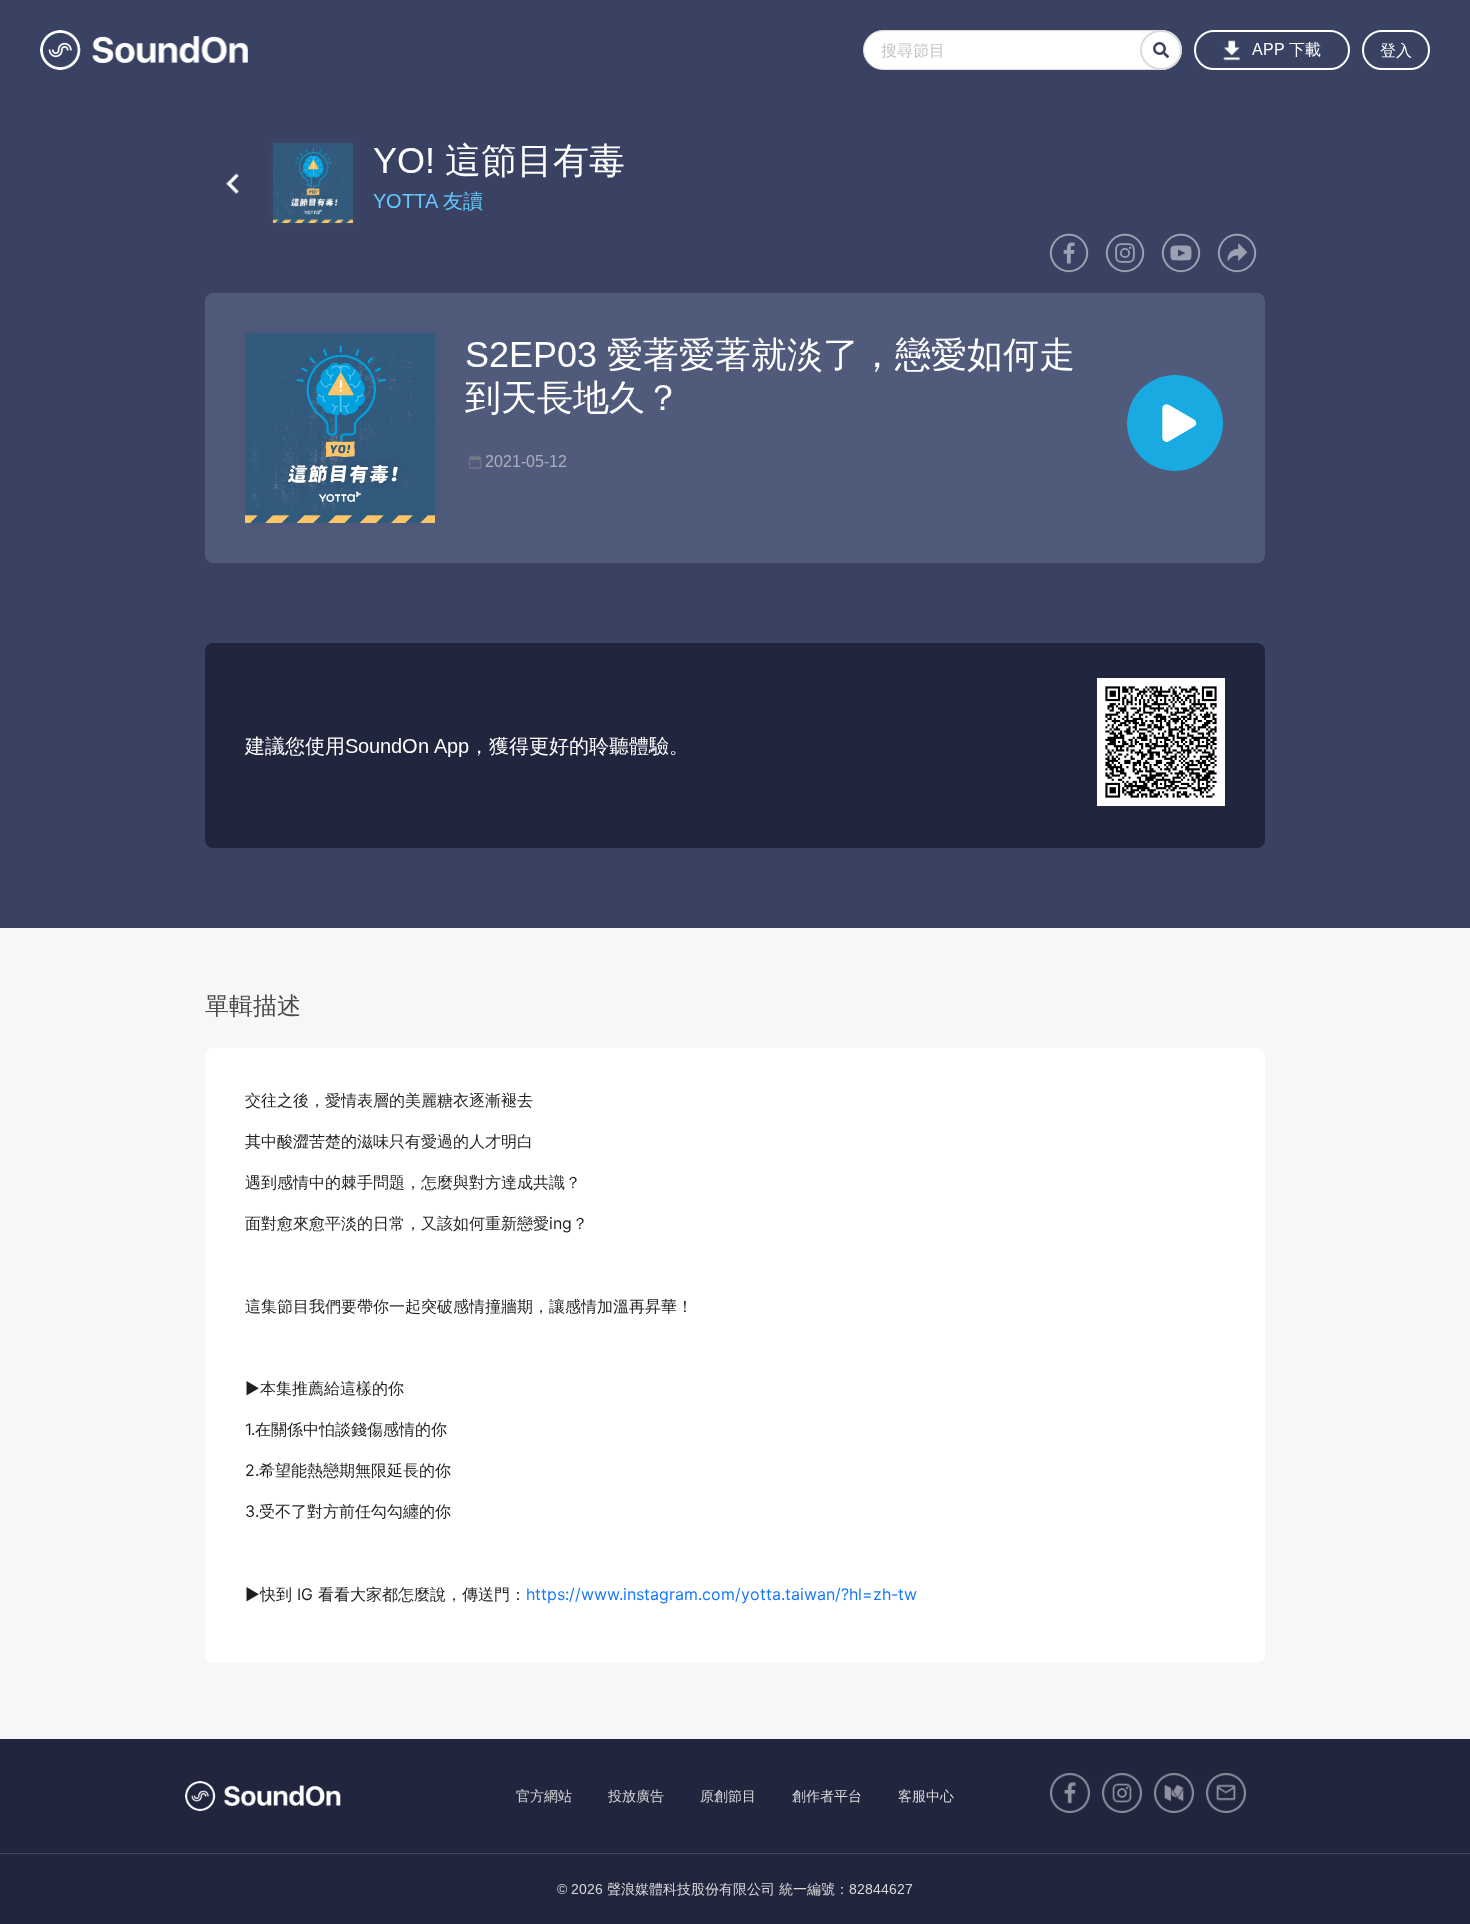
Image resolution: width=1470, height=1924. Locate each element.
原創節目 (728, 1796)
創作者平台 (827, 1796)
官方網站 (544, 1796)
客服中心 (926, 1796)
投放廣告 (636, 1796)
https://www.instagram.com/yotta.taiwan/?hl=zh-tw (721, 1594)
